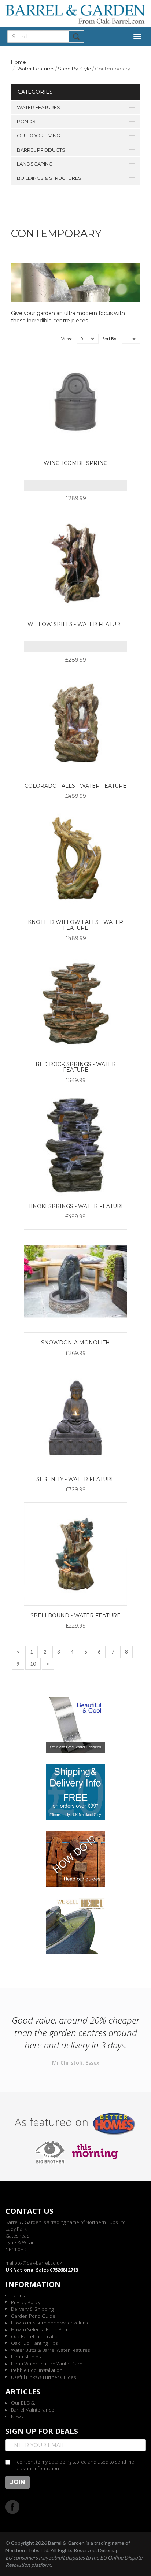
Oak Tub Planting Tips (34, 2343)
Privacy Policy (26, 2302)
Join (18, 2482)
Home (19, 62)
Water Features (36, 69)
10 (33, 1664)
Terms (18, 2295)
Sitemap (109, 2550)
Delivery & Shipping (32, 2309)
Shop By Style (75, 69)
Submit (76, 37)
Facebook (13, 2507)
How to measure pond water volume (50, 2323)
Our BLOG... (24, 2403)
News (17, 2417)
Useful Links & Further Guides (43, 2377)
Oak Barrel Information (36, 2336)
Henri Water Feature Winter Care (47, 2364)
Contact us (30, 2211)
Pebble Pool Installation (37, 2370)
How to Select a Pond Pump (41, 2329)
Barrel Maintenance (33, 2410)
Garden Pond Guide (33, 2316)
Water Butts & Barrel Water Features (50, 2350)
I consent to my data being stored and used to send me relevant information (74, 2465)
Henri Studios (26, 2357)
